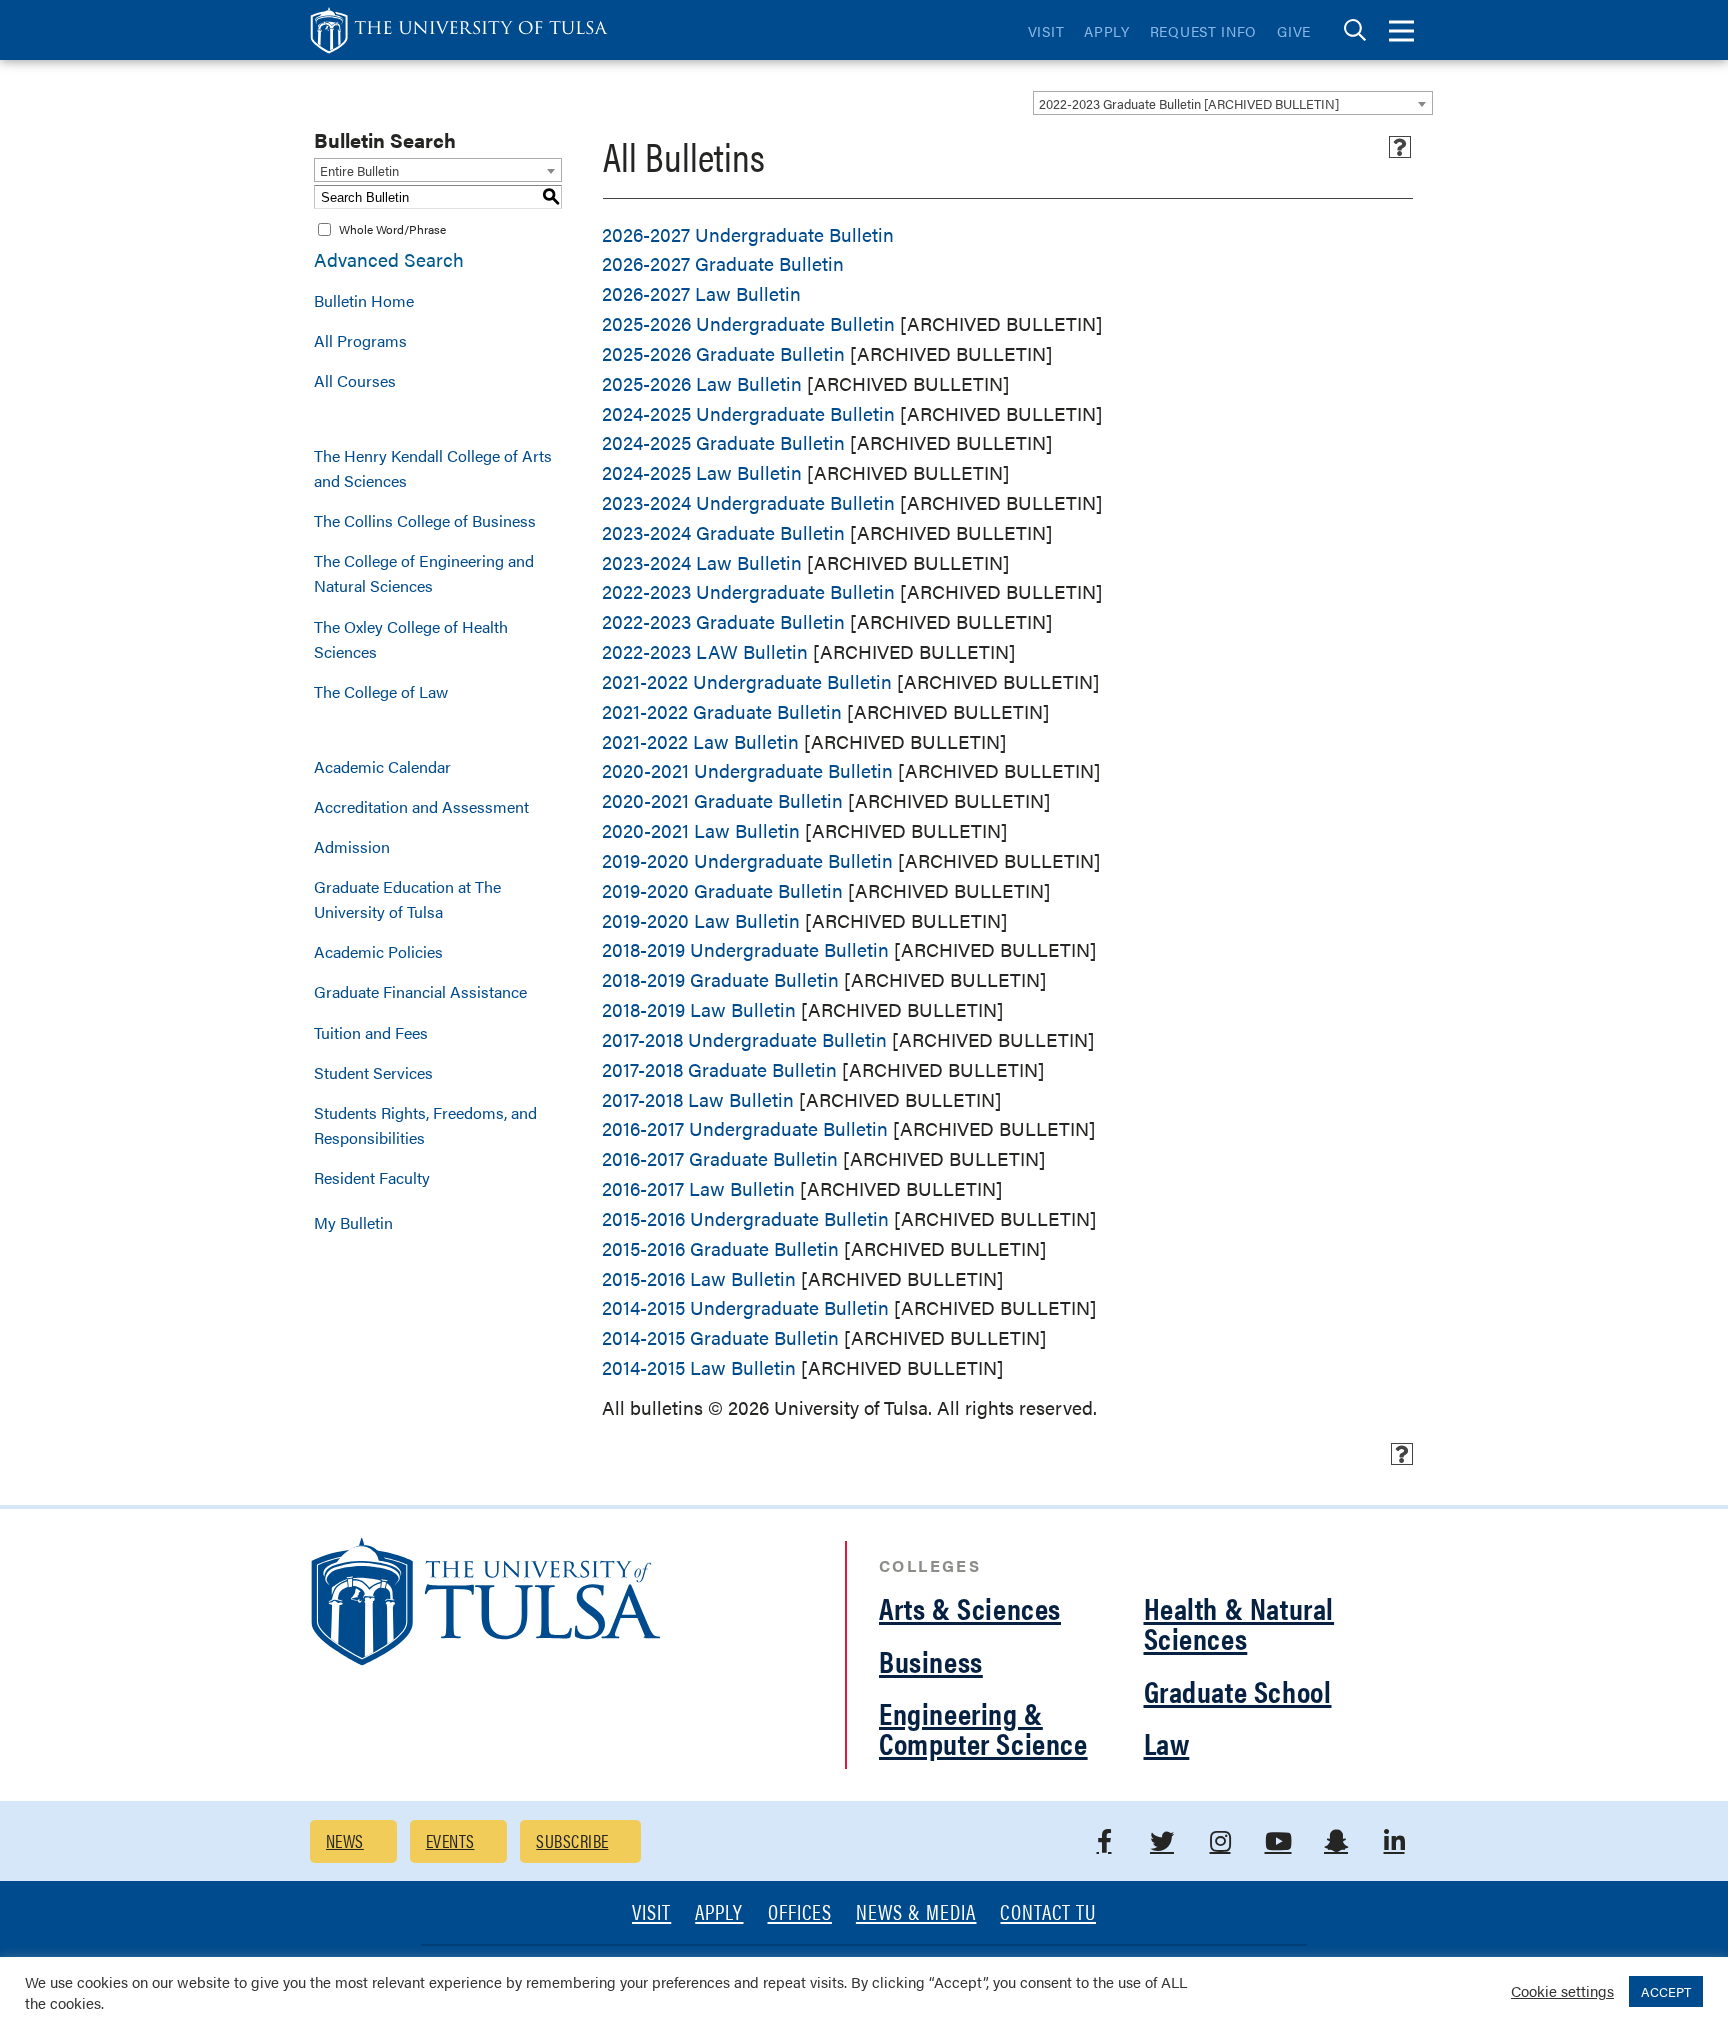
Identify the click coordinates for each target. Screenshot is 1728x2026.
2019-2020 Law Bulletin (701, 920)
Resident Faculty (372, 1177)
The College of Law (381, 691)
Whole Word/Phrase (392, 229)
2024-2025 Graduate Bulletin (723, 442)
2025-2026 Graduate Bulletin (723, 353)
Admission (352, 846)
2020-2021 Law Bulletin (701, 830)
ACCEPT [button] (1666, 1991)
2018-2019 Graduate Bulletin (720, 979)
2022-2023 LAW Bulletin (705, 651)
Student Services (373, 1072)
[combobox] (1233, 103)
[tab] (1355, 30)
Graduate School (1238, 1690)
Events (450, 1840)
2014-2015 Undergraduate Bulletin (745, 1307)
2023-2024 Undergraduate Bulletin (748, 502)
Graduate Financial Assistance (420, 991)
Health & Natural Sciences (1239, 1622)
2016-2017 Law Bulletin (698, 1188)
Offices (800, 1913)
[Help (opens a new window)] (1400, 147)
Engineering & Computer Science (983, 1727)
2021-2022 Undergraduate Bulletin (747, 681)
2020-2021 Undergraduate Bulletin (747, 770)
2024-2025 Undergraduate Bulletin (748, 413)
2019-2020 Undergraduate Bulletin (747, 860)
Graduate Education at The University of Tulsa (407, 899)
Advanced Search (389, 259)
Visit (1046, 31)
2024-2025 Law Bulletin (702, 472)
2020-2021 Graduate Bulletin (722, 800)
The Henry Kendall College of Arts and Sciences (433, 468)
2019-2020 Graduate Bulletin (722, 890)
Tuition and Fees (371, 1032)
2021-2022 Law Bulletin (700, 741)
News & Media (916, 1913)
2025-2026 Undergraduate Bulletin (748, 323)
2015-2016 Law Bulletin (699, 1278)
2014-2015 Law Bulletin (699, 1367)
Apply (1107, 31)
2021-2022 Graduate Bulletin (722, 711)
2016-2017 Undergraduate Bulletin (745, 1128)
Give (1294, 31)
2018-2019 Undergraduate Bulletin (745, 949)
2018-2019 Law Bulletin (699, 1009)
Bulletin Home (364, 300)
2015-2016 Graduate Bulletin (720, 1248)
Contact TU (1048, 1913)
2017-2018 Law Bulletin (698, 1099)
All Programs (360, 340)
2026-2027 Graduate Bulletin (723, 263)
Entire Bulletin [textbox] (359, 170)
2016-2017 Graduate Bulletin (720, 1158)
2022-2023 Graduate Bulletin (723, 621)
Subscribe (572, 1840)
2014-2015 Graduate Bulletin (720, 1337)
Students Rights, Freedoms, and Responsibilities (425, 1125)
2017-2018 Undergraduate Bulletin (744, 1039)
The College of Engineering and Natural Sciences (424, 573)
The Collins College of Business (425, 520)
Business (931, 1660)
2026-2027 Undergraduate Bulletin (748, 234)
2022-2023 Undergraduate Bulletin (748, 591)
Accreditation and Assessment (421, 806)
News (345, 1840)
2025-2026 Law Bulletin (702, 383)
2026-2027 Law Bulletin (701, 293)
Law (1167, 1742)
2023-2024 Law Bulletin (702, 562)
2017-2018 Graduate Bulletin (719, 1069)
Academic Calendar (382, 766)
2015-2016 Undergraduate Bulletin (745, 1218)
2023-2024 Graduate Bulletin (723, 532)
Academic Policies (378, 951)
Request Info (1203, 31)
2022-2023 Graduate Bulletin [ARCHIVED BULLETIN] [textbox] (1189, 103)
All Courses (355, 380)
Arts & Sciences (970, 1607)
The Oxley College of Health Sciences (411, 639)
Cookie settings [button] (1562, 1990)
